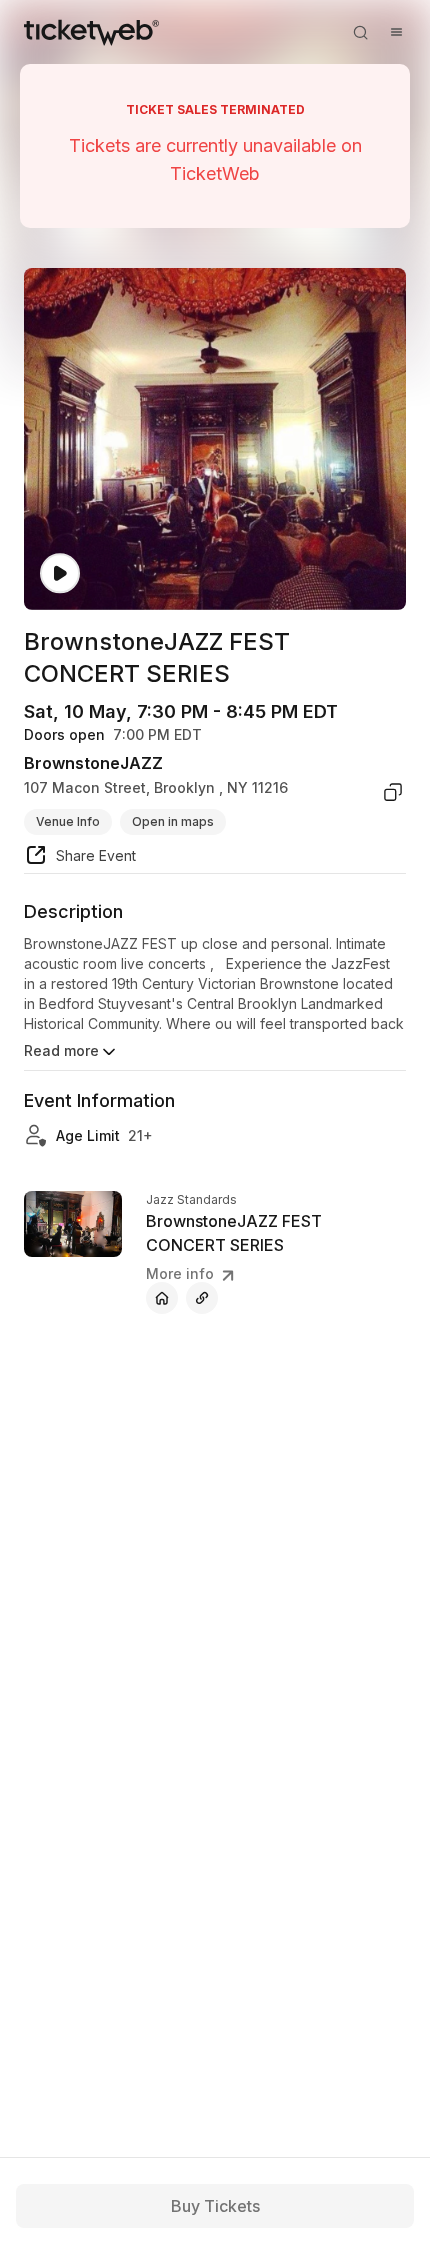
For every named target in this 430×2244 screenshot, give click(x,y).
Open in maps (173, 821)
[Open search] (360, 32)
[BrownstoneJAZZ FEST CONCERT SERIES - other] (202, 1298)
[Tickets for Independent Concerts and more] (91, 32)
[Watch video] (60, 573)
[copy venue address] (393, 792)
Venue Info (68, 821)
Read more (61, 1050)
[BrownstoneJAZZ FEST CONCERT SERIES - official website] (162, 1298)
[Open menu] (396, 32)
